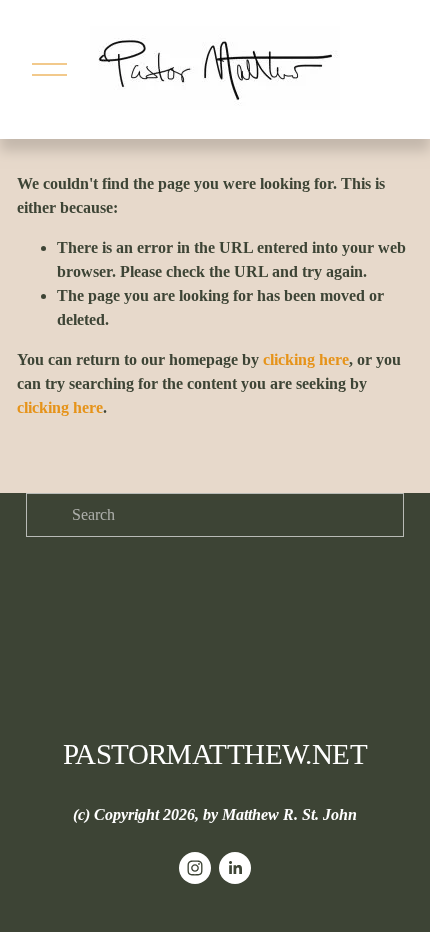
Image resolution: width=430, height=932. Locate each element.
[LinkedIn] (235, 868)
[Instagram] (195, 868)
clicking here (306, 359)
